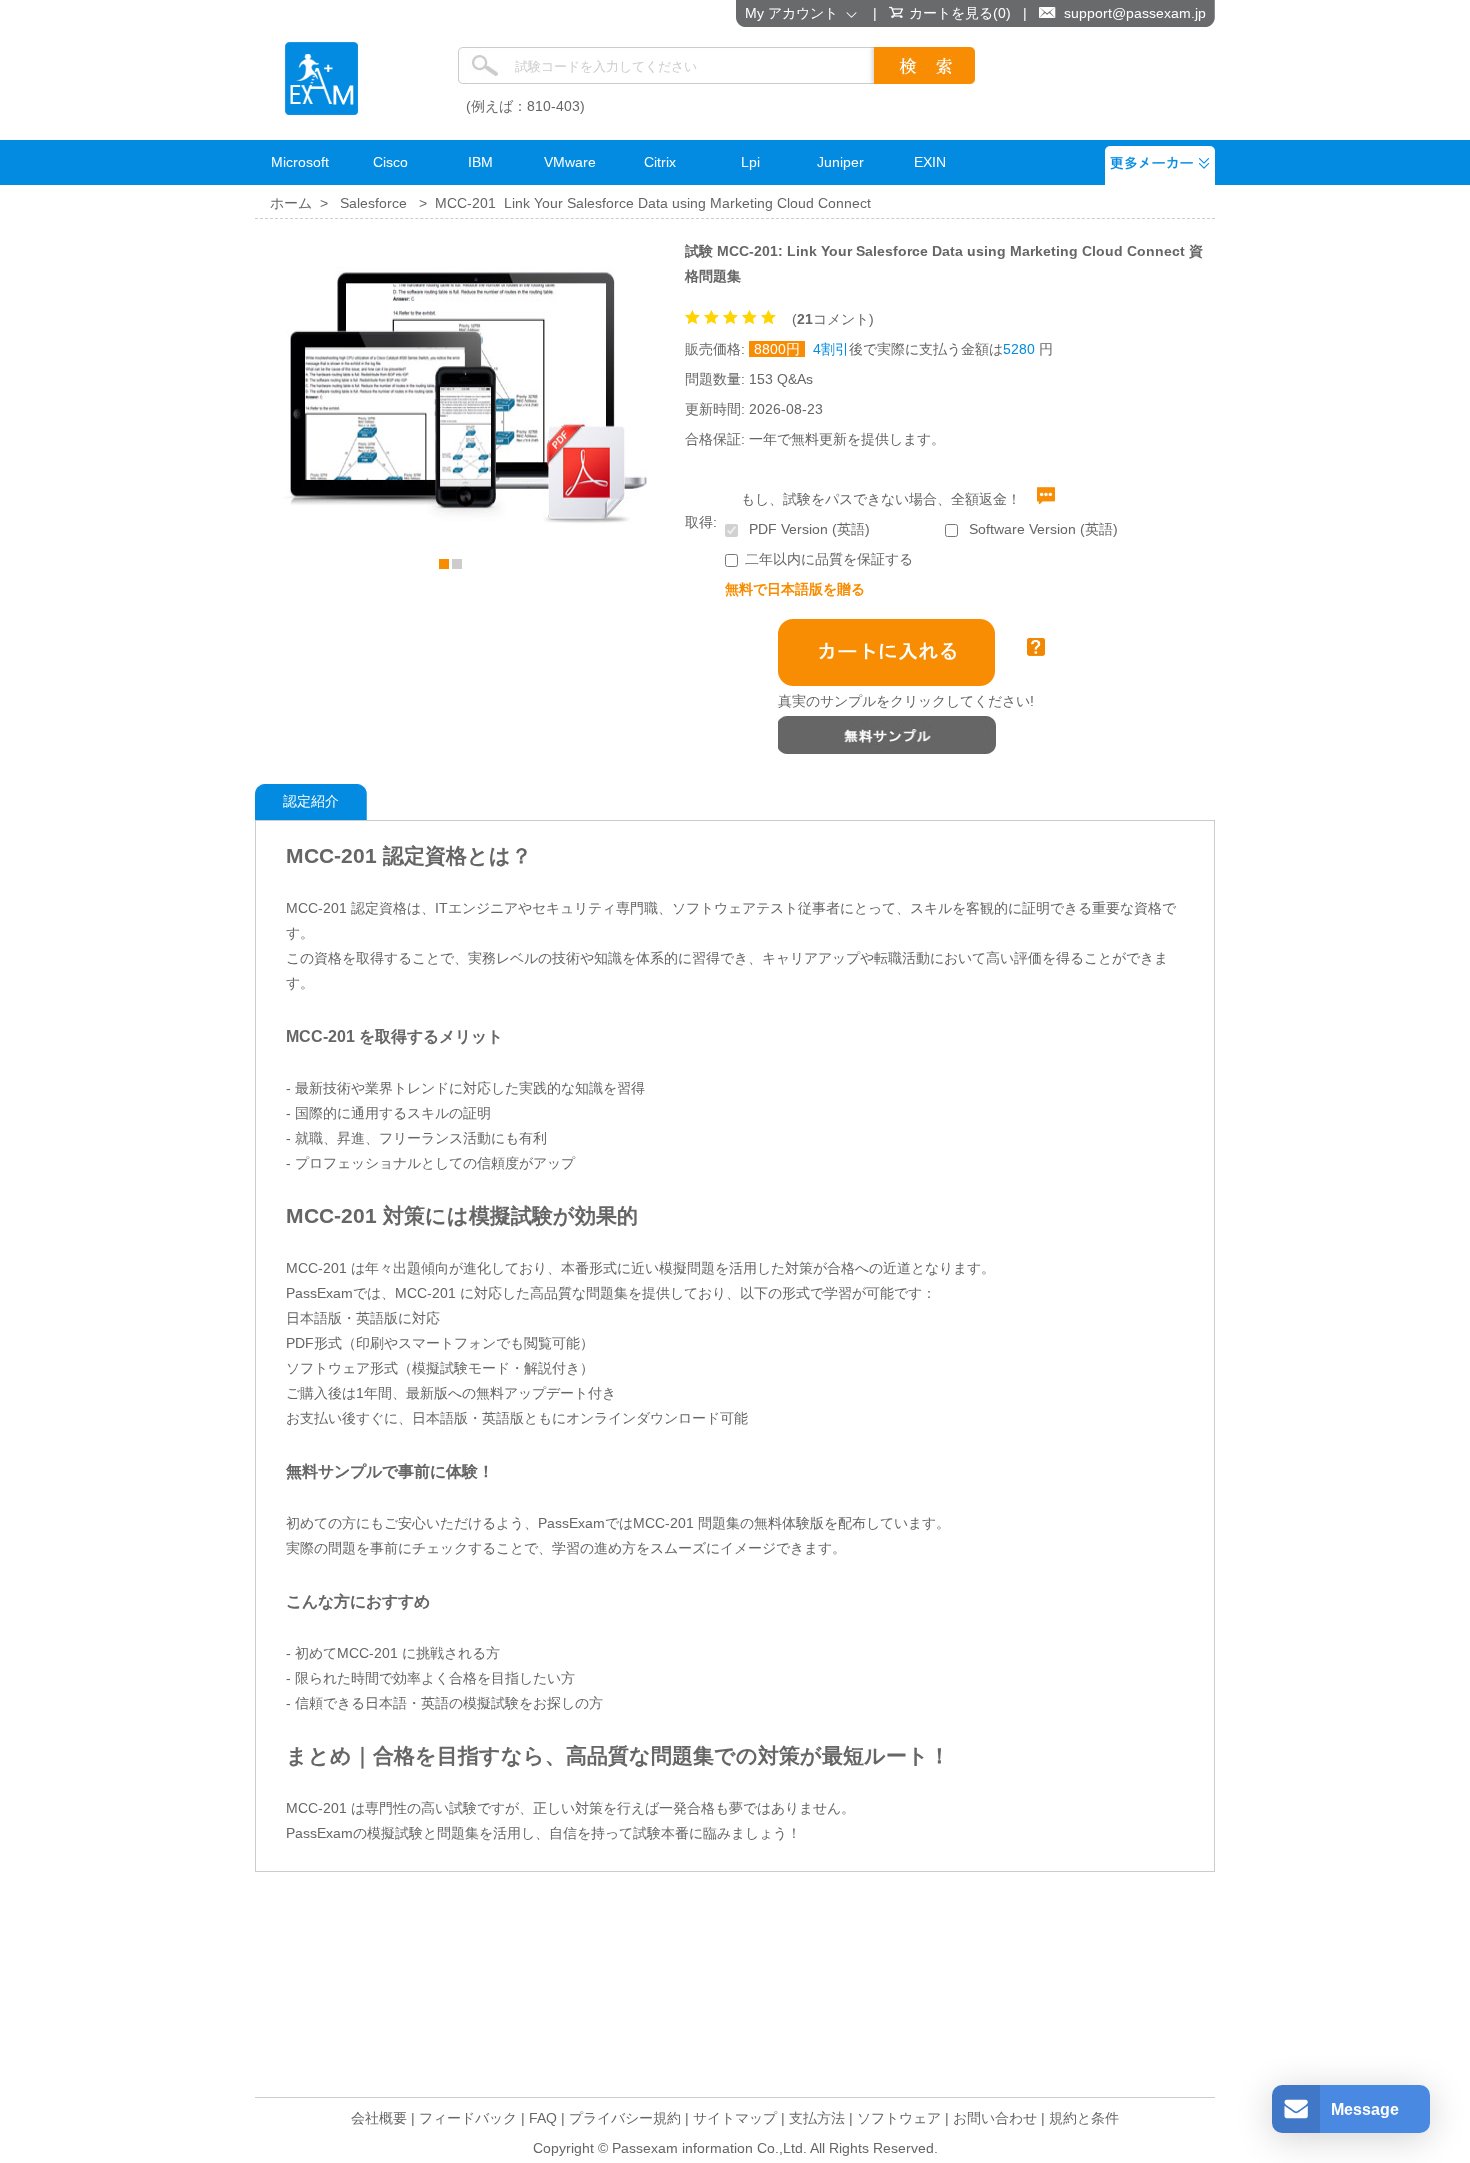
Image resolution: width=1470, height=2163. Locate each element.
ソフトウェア (899, 2118)
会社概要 (379, 2118)
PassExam (321, 78)
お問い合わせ (995, 2118)
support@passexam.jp (1135, 13)
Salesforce (373, 203)
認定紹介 (311, 801)
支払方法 (817, 2118)
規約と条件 (1084, 2118)
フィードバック (468, 2118)
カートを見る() (960, 13)
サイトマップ (735, 2118)
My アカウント (795, 13)
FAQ (543, 2118)
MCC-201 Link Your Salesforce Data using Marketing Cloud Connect (653, 203)
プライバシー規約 (625, 2118)
